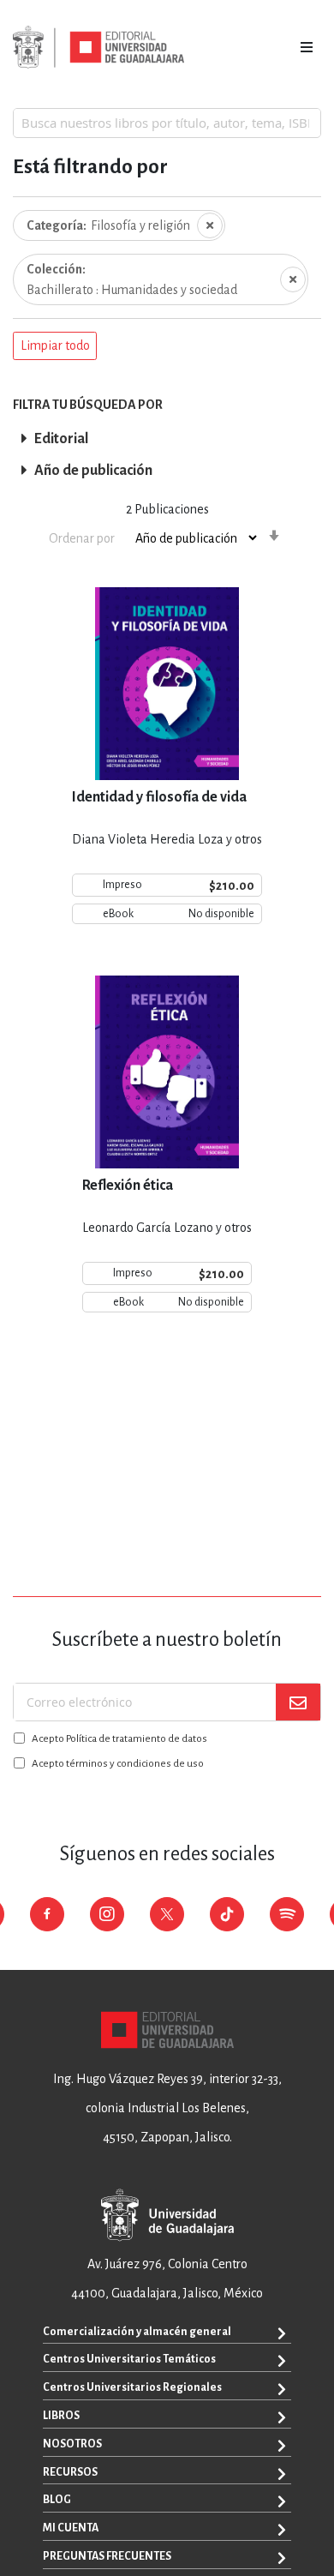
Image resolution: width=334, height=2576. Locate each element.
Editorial (61, 439)
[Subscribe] (298, 1702)
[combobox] (167, 123)
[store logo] (98, 47)
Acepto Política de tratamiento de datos (119, 1739)
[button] (55, 346)
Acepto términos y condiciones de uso (118, 1764)
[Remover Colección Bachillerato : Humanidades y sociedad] (293, 279)
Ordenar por (82, 538)
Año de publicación (93, 471)
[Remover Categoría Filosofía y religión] (210, 225)
